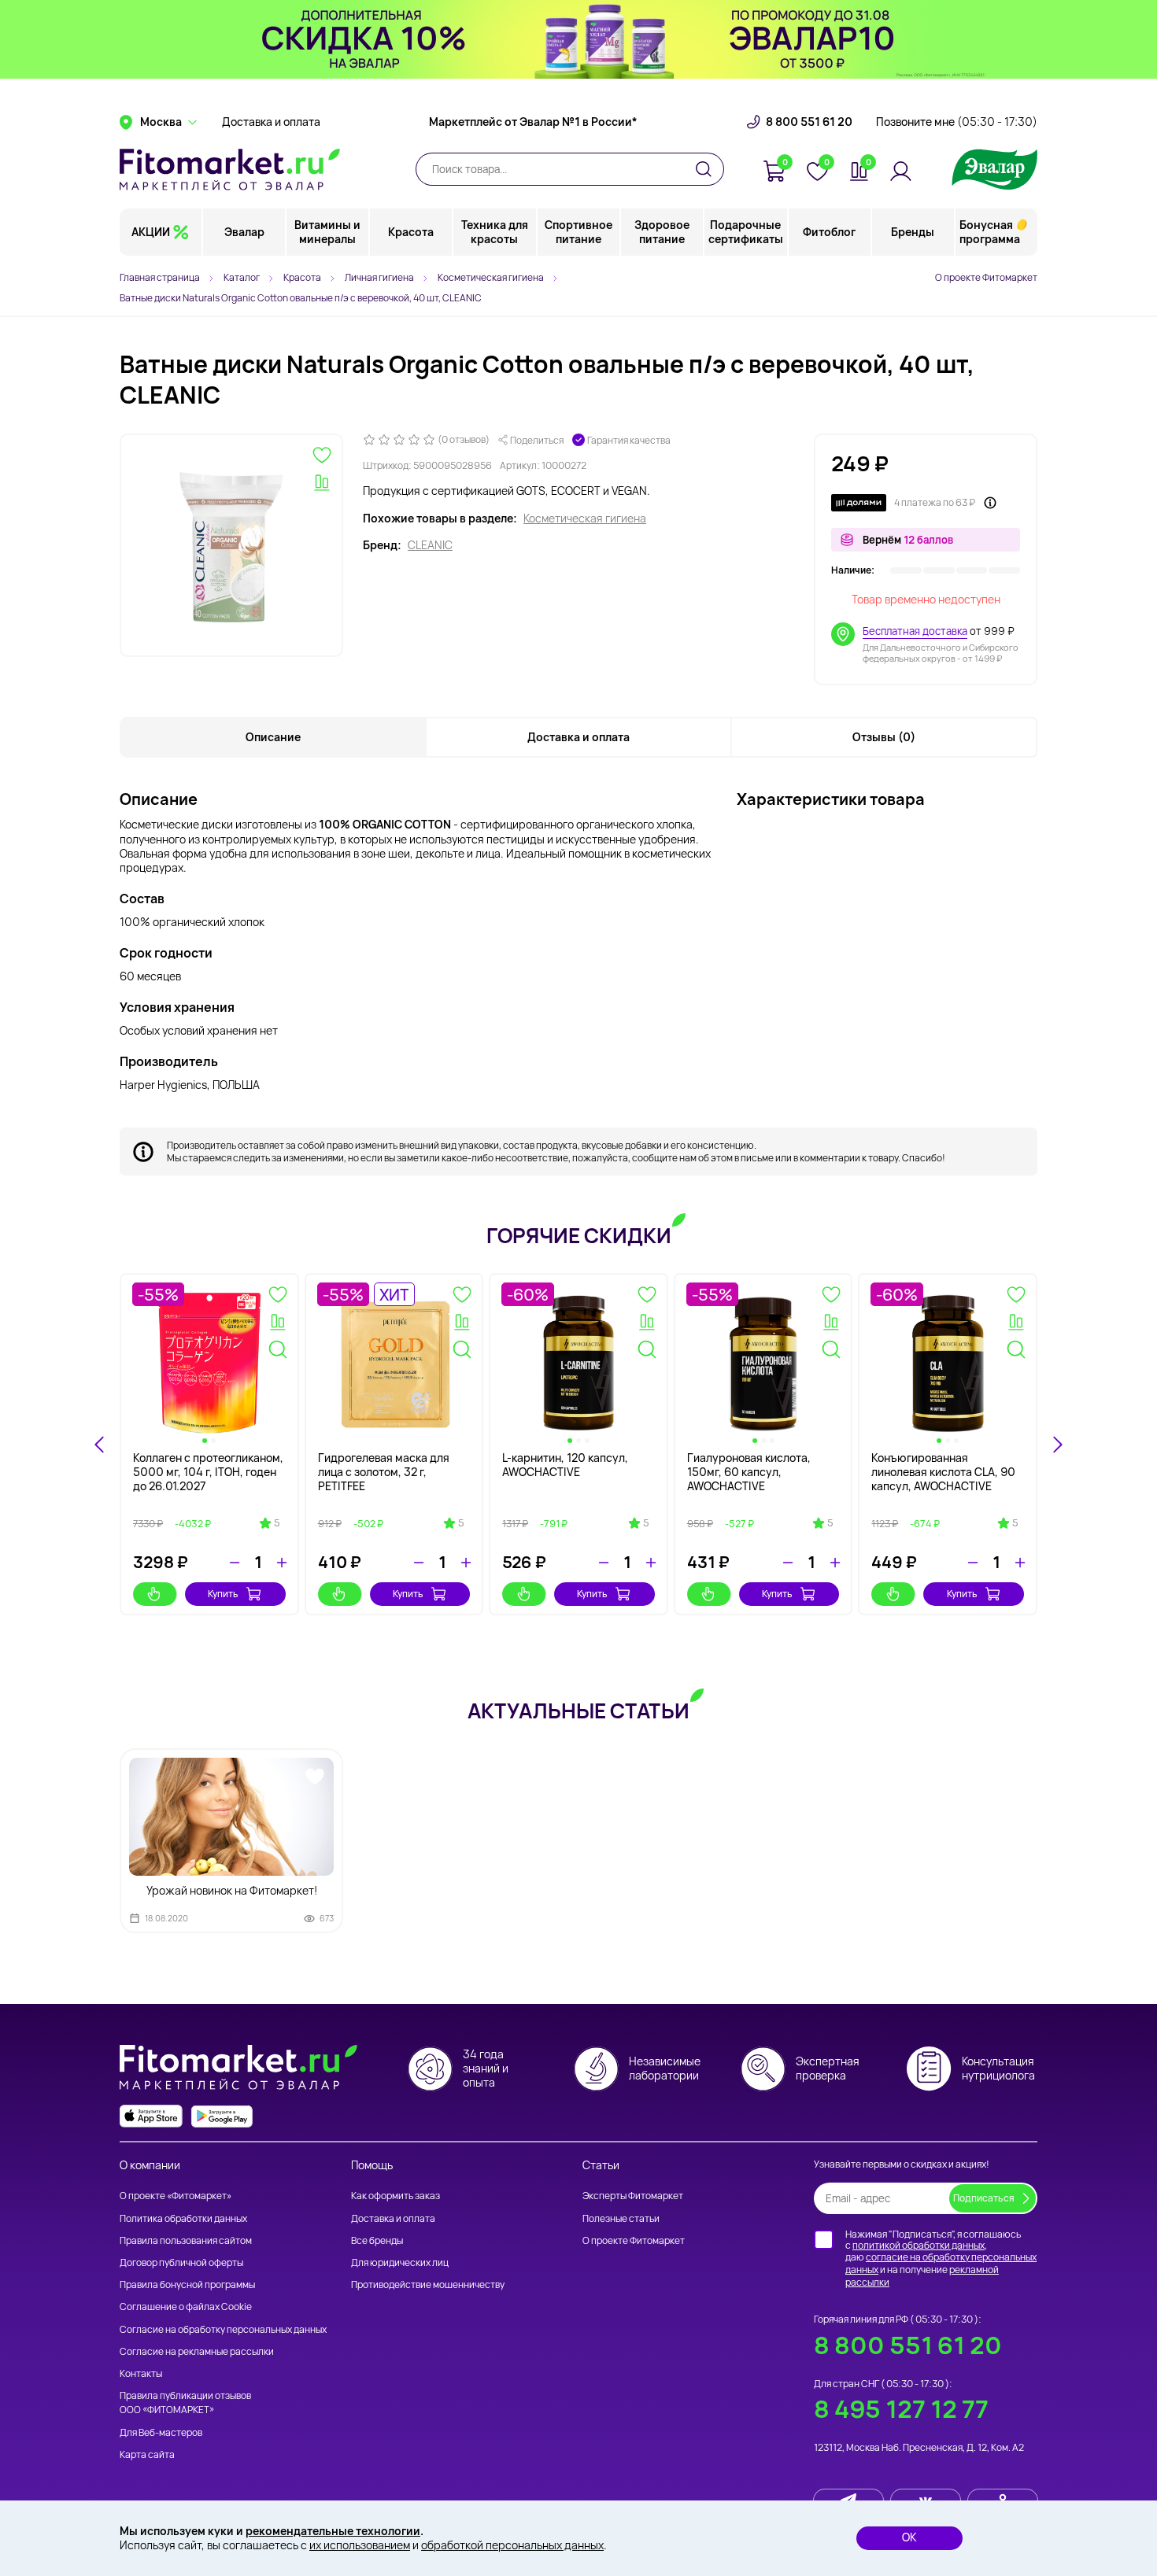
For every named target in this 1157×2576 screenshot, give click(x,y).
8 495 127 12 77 (901, 2409)
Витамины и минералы (327, 232)
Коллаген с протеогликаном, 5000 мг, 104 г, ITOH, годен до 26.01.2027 (208, 1472)
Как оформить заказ (396, 2196)
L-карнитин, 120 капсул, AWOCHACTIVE (565, 1465)
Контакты (141, 2373)
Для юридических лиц (400, 2262)
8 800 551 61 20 (809, 122)
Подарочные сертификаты (746, 232)
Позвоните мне (957, 122)
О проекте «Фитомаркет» (176, 2196)
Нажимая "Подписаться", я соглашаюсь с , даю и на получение (941, 2258)
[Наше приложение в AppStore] (151, 2116)
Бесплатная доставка (915, 631)
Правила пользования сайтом (186, 2240)
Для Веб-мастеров (161, 2432)
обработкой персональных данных (512, 2545)
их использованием (360, 2545)
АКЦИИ (151, 232)
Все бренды (377, 2240)
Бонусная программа (990, 232)
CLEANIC (430, 545)
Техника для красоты (495, 232)
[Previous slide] (100, 1445)
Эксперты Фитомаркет (633, 2196)
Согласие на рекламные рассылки (197, 2351)
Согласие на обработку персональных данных (223, 2329)
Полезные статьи (621, 2218)
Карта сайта (147, 2454)
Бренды (913, 232)
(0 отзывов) (464, 440)
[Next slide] (1057, 1445)
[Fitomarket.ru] (230, 169)
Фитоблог (829, 232)
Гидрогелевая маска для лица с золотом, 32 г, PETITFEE (384, 1472)
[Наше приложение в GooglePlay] (222, 2116)
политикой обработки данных (919, 2245)
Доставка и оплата (271, 122)
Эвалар (244, 232)
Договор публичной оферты (181, 2262)
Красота (411, 232)
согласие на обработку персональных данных (941, 2263)
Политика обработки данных (183, 2218)
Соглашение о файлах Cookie (186, 2307)
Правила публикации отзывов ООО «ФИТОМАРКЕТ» (185, 2403)
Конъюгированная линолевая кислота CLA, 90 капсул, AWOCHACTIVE (943, 1472)
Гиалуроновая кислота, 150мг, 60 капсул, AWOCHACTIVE (749, 1472)
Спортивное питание (578, 232)
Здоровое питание (662, 232)
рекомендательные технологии (333, 2531)
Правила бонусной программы (187, 2284)
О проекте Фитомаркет (986, 277)
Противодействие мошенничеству (428, 2284)
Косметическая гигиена (585, 519)
